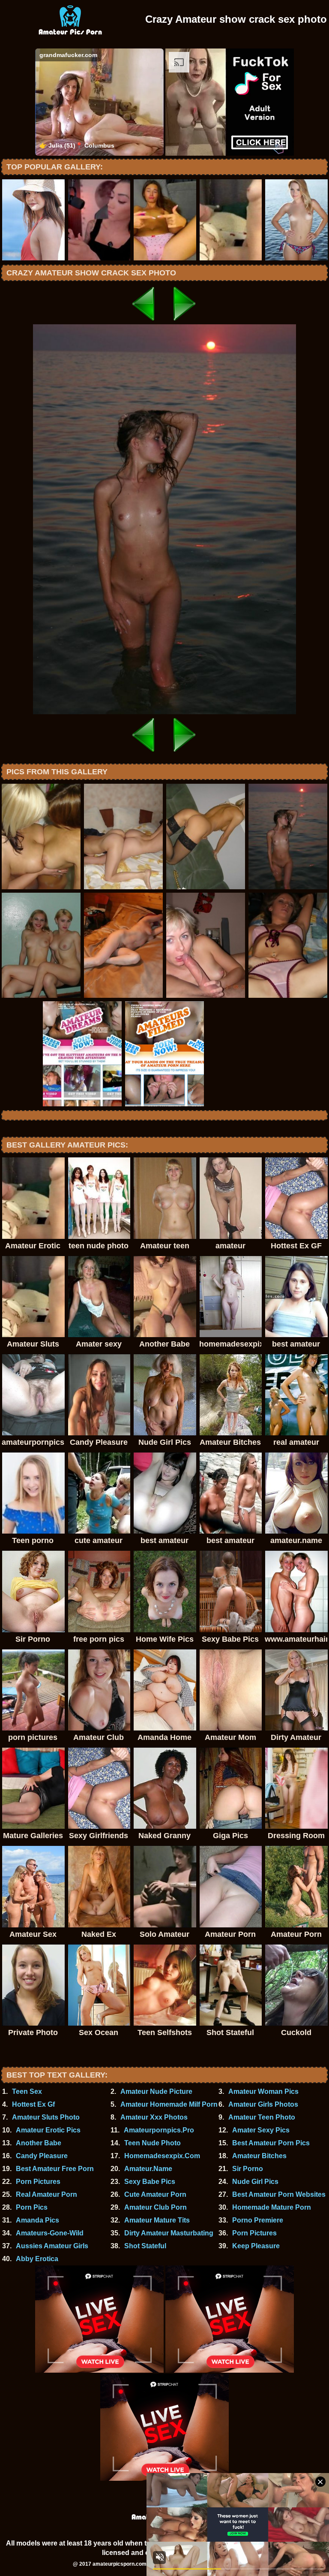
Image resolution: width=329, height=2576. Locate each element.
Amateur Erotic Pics (48, 2130)
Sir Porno (248, 2169)
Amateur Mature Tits (157, 2220)
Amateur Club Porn (156, 2207)
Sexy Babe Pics (150, 2182)
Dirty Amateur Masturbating (169, 2233)
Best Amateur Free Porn (55, 2169)
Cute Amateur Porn (155, 2194)
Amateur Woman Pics (263, 2091)
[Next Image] (185, 322)
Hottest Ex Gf (33, 2104)
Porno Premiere (258, 2220)
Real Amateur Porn (46, 2194)
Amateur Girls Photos (263, 2104)
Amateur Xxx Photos (154, 2117)
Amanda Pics (37, 2220)
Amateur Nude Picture (156, 2091)
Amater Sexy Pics (261, 2130)
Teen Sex (27, 2091)
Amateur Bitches (259, 2156)
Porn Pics (32, 2207)
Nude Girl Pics (255, 2182)
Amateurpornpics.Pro (159, 2130)
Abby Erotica (37, 2259)
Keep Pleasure (256, 2246)
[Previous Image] (144, 322)
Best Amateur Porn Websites (279, 2194)
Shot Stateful (145, 2246)
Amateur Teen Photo (262, 2117)
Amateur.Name (148, 2169)
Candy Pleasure (42, 2156)
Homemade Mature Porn (272, 2207)
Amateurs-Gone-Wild (50, 2233)
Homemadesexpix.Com (162, 2156)
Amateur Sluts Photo (46, 2117)
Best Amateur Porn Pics (271, 2143)
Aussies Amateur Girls (52, 2246)
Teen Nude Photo (153, 2143)
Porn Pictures (38, 2182)
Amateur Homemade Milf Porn (169, 2104)
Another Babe (39, 2143)
